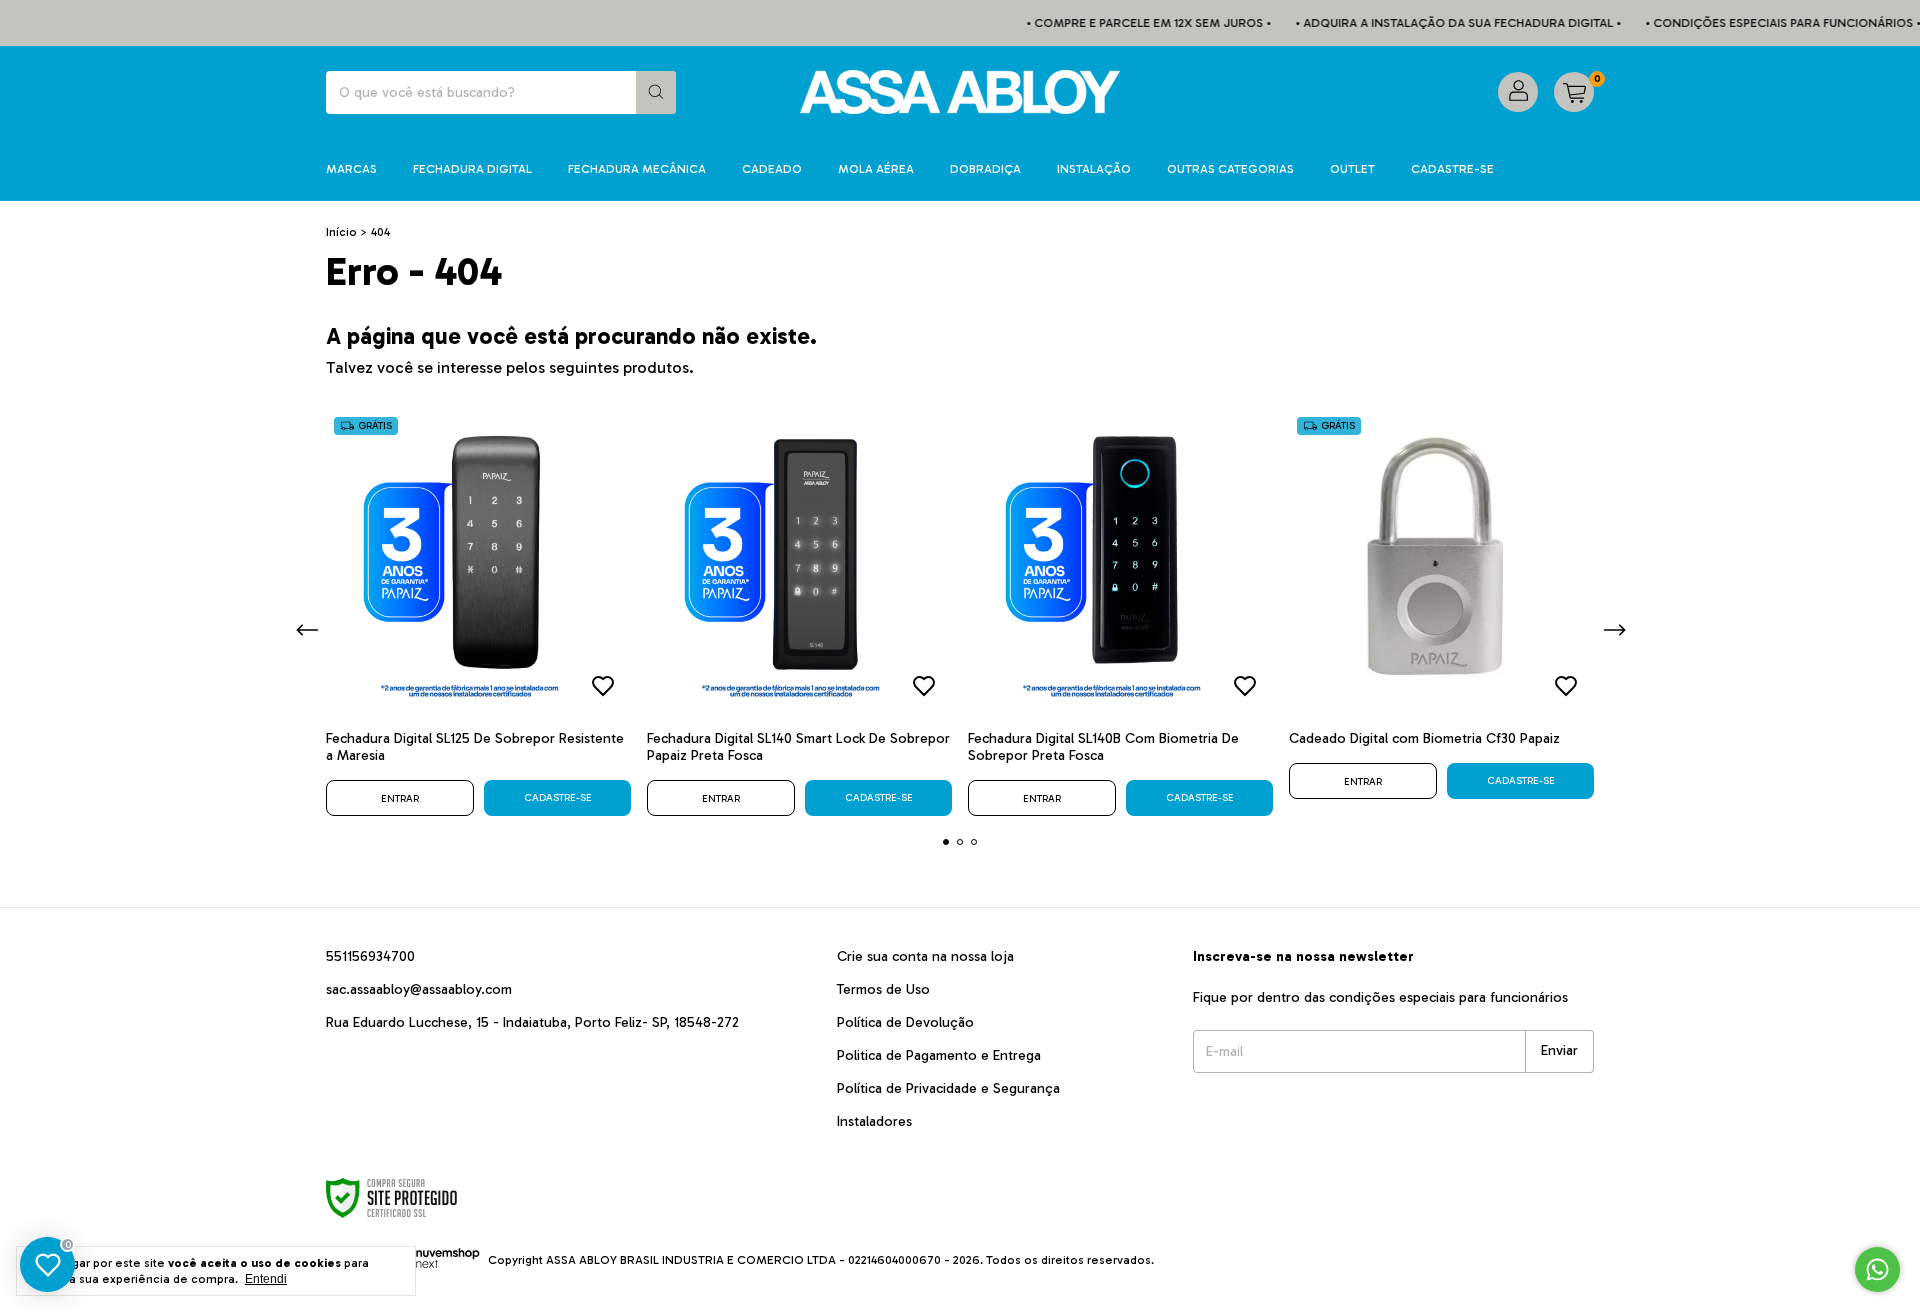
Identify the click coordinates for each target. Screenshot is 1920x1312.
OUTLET (1352, 169)
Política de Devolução (905, 1022)
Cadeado (772, 169)
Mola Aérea (876, 169)
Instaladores (874, 1121)
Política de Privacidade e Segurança (948, 1088)
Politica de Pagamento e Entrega (939, 1055)
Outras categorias (1230, 169)
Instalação (1094, 169)
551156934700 (370, 956)
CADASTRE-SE (1452, 169)
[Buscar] (656, 92)
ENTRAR (400, 799)
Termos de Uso (883, 989)
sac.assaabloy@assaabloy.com (419, 989)
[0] (1574, 92)
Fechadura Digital (472, 169)
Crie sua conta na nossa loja (925, 956)
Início (341, 232)
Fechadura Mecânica (637, 169)
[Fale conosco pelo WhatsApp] (1877, 1269)
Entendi (266, 1279)
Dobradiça (985, 169)
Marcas (351, 169)
